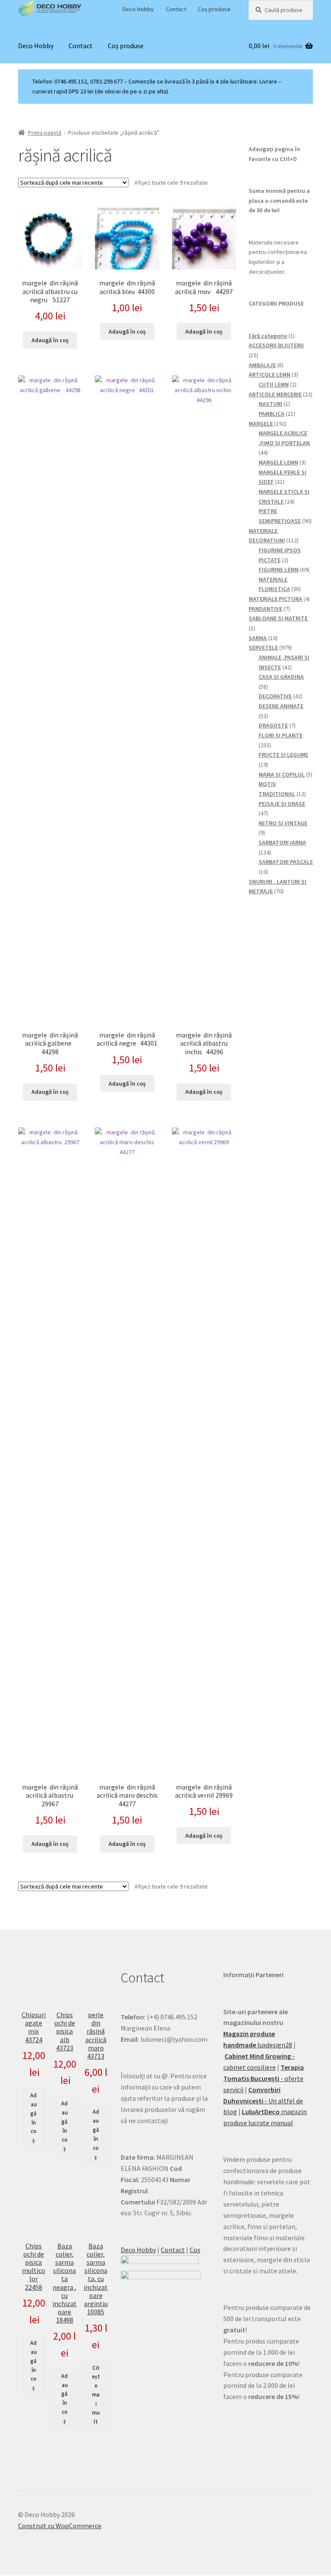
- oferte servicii (264, 2078)
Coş (195, 2250)
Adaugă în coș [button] (50, 340)
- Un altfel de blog (263, 2101)
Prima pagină (45, 133)
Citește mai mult (96, 2395)
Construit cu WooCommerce (60, 2526)
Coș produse (214, 9)
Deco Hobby (138, 9)
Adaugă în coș (33, 2118)
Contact (176, 9)
